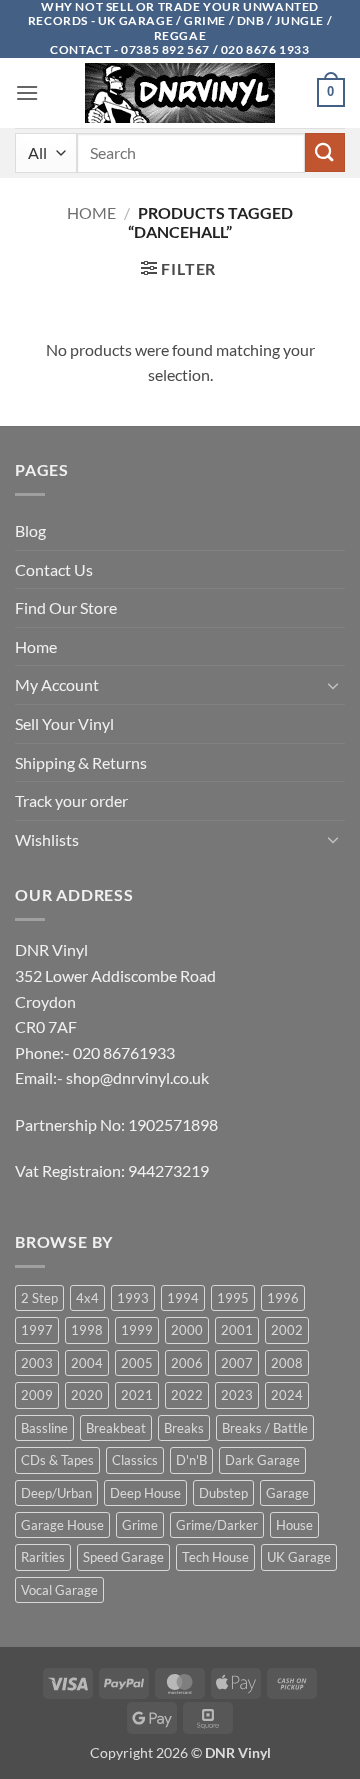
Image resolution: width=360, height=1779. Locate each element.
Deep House (145, 1493)
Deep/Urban (56, 1493)
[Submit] (325, 152)
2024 (287, 1395)
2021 (137, 1395)
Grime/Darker (217, 1525)
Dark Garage (262, 1460)
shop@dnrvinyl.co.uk (137, 1077)
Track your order (71, 800)
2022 (187, 1395)
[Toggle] (333, 685)
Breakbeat (116, 1428)
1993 (133, 1298)
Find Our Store (66, 607)
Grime (140, 1525)
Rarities (43, 1557)
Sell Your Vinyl (64, 723)
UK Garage (299, 1557)
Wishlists (47, 839)
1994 (183, 1298)
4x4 (87, 1298)
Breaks (184, 1428)
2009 (37, 1395)
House (294, 1525)
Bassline (44, 1428)
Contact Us (54, 569)
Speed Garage (123, 1557)
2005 (137, 1363)
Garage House (62, 1525)
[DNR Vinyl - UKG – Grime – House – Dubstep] (180, 93)
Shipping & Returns (81, 762)
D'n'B (191, 1460)
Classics (135, 1460)
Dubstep (223, 1493)
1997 (37, 1330)
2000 (187, 1330)
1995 (233, 1298)
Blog (30, 530)
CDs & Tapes (57, 1460)
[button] (27, 92)
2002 (287, 1330)
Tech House (215, 1557)
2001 (237, 1330)
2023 (237, 1395)
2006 (187, 1363)
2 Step (39, 1298)
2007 (237, 1363)
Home (91, 212)
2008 (287, 1363)
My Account (57, 684)
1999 (137, 1330)
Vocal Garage (59, 1590)
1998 (87, 1330)
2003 (37, 1363)
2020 (87, 1395)
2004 (87, 1363)
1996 (283, 1298)
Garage (287, 1493)
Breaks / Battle (265, 1428)
